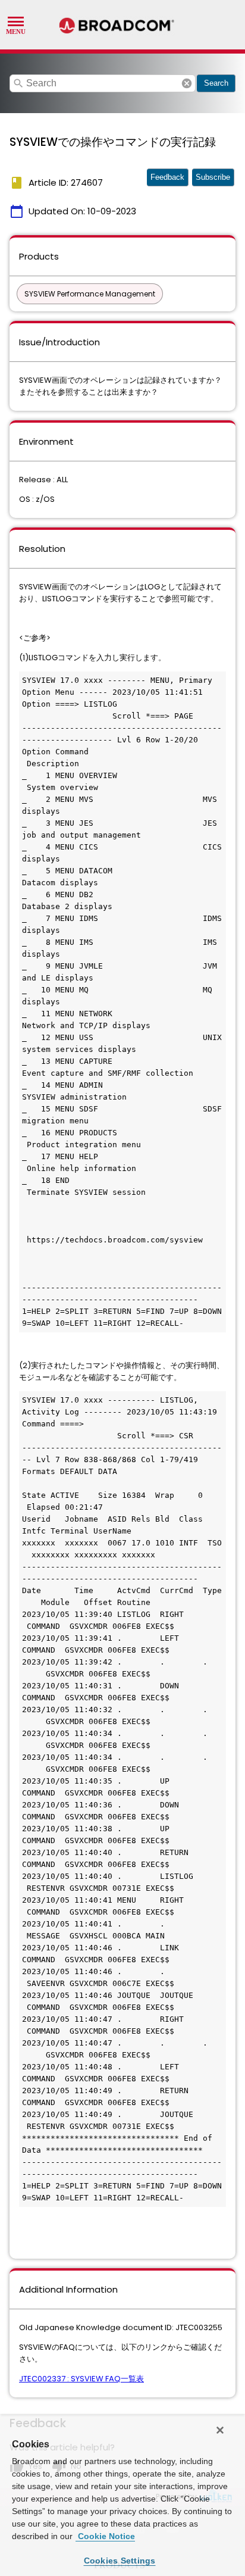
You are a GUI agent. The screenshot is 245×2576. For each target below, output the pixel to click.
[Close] (220, 2430)
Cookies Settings (120, 2561)
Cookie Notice (105, 2536)
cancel (187, 83)
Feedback (167, 177)
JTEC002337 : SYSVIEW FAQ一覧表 (81, 2379)
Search (216, 83)
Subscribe (213, 177)
